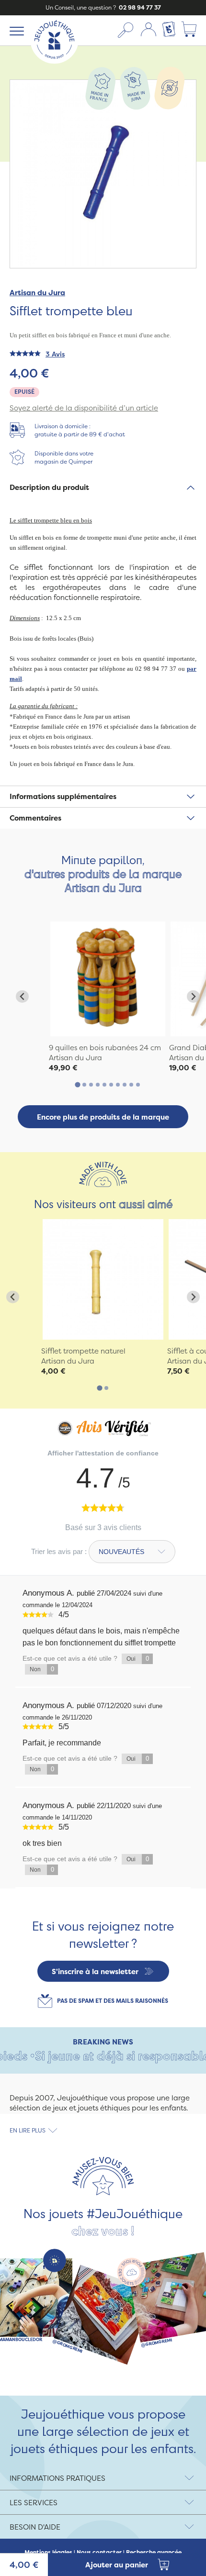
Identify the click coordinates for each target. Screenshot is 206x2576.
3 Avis (55, 354)
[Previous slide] (22, 996)
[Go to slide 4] (98, 1085)
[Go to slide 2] (84, 1085)
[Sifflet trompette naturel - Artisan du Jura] (103, 1279)
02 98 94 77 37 (139, 7)
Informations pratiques (57, 2478)
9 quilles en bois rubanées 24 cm (105, 1048)
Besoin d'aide (35, 2527)
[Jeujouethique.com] (54, 61)
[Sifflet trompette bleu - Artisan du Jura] (108, 979)
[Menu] (15, 31)
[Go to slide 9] (131, 1085)
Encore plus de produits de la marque (103, 1117)
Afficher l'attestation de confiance (103, 1453)
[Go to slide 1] (77, 1084)
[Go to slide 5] (104, 1085)
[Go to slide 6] (111, 1085)
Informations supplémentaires (63, 796)
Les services (34, 2503)
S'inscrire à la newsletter (95, 1971)
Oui (138, 1659)
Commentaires (35, 818)
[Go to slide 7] (118, 1085)
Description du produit (49, 487)
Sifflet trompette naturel (83, 1351)
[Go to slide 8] (125, 1085)
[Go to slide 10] (138, 1085)
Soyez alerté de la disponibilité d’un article (84, 408)
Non (42, 1669)
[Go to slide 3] (91, 1085)
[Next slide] (193, 996)
